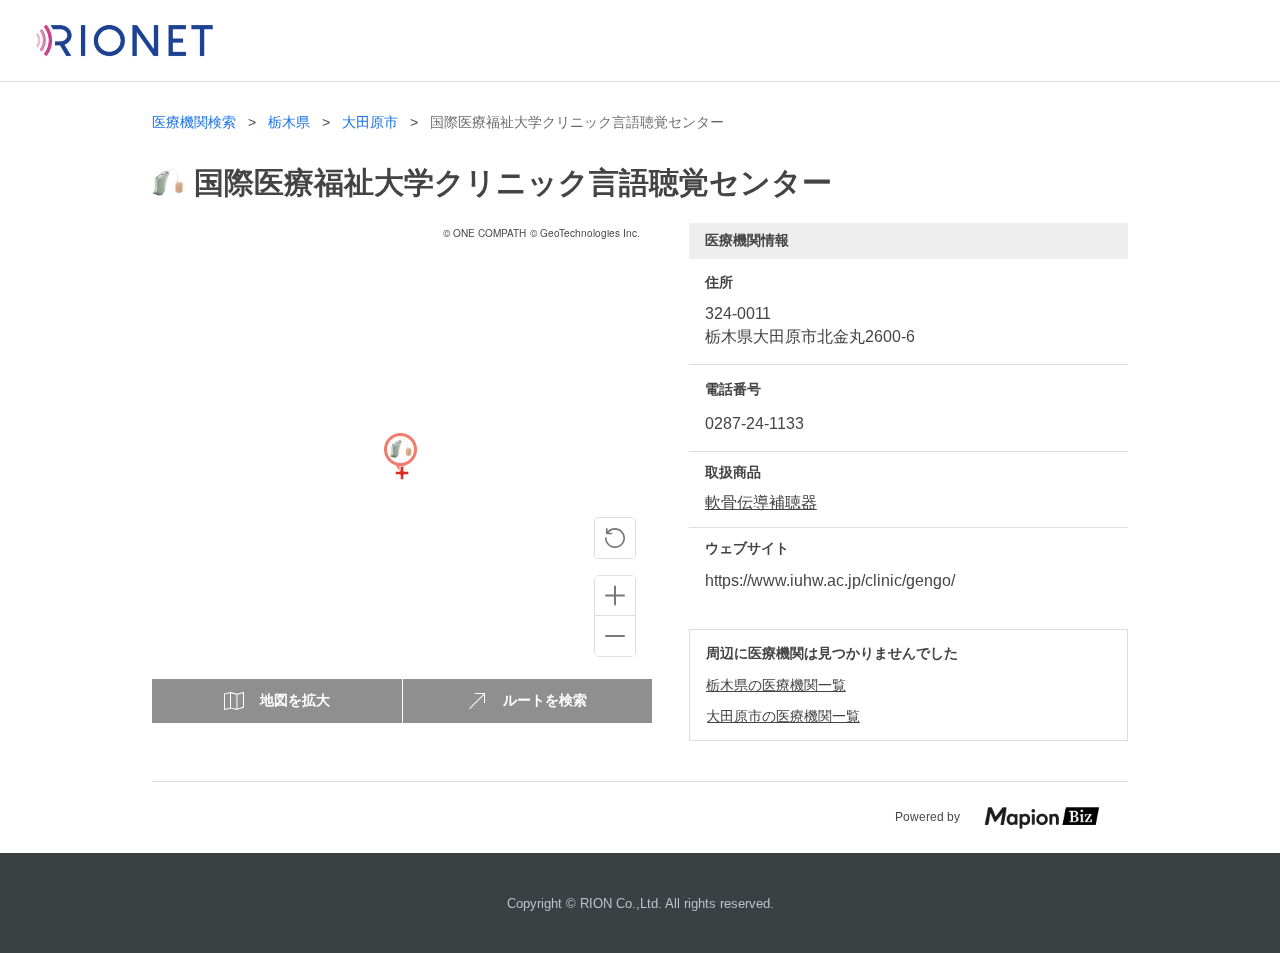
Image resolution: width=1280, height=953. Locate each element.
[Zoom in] (615, 596)
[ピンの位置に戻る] (615, 538)
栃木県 (289, 122)
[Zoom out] (615, 636)
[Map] (400, 473)
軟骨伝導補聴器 (761, 502)
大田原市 (370, 122)
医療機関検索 (194, 122)
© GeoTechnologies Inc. (585, 233)
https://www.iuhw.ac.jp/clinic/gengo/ (830, 580)
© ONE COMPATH (484, 233)
